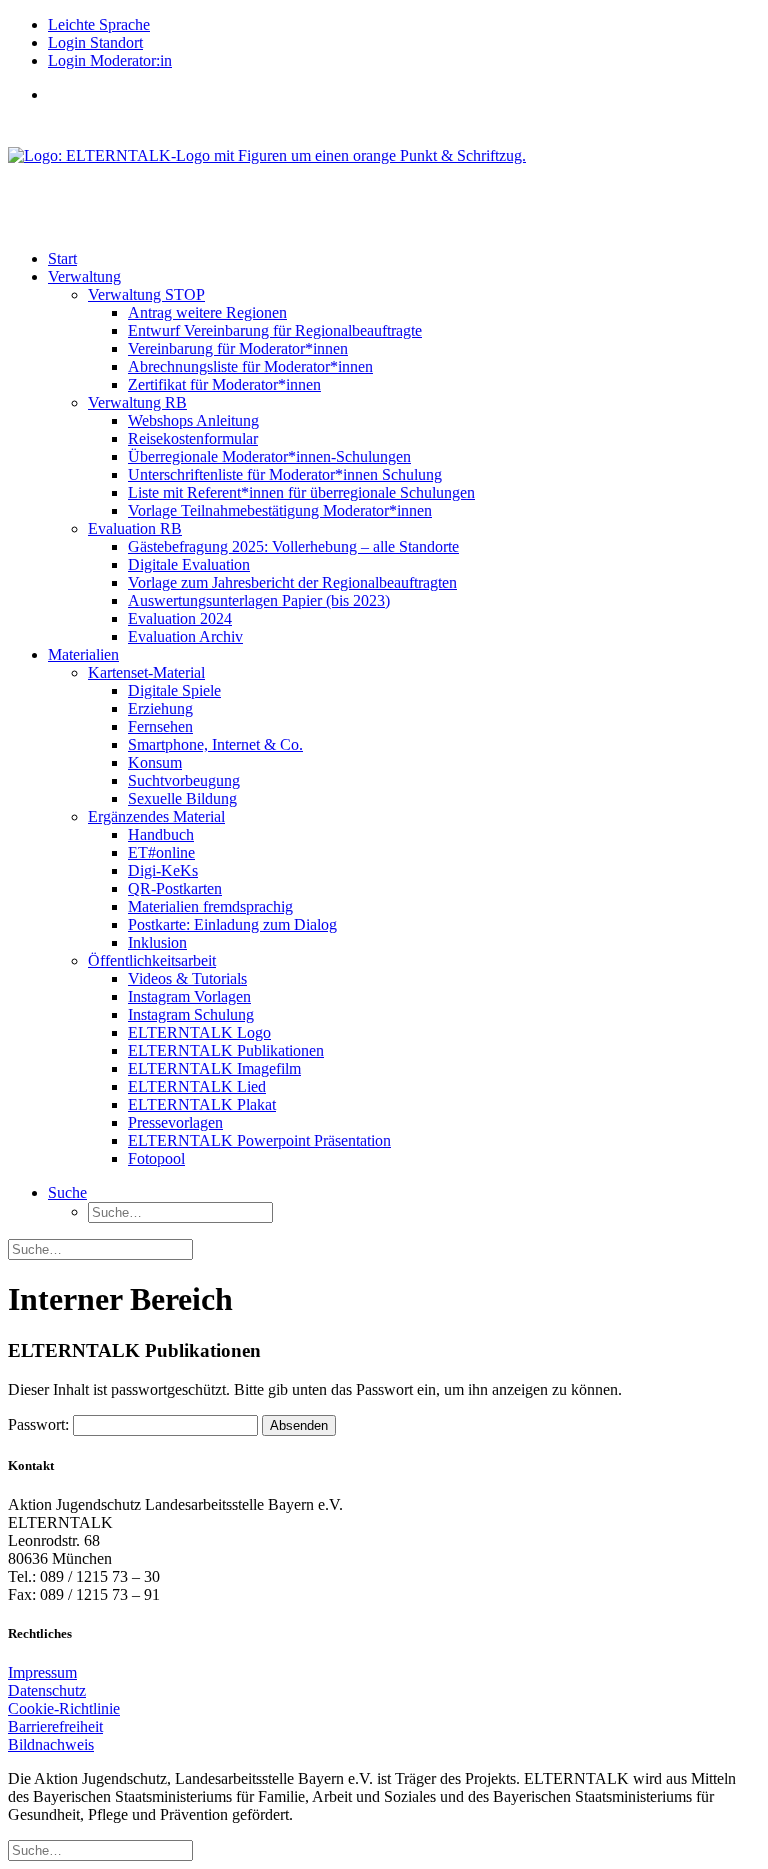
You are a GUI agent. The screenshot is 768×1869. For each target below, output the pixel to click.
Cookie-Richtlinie (64, 1708)
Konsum (155, 762)
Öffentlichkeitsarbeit (152, 960)
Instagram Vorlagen (189, 996)
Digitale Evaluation (189, 564)
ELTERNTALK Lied (197, 1086)
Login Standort (95, 42)
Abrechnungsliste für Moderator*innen (250, 366)
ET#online (161, 852)
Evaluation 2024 (180, 618)
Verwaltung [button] (84, 276)
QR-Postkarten (175, 888)
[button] (67, 1192)
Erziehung (160, 708)
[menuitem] (404, 25)
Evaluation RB (135, 528)
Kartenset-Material (146, 672)
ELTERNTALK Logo (199, 1032)
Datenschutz (47, 1690)
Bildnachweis (51, 1744)
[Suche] (100, 1248)
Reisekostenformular (193, 438)
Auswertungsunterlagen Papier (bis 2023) (259, 600)
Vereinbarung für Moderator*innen (238, 348)
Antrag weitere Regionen (207, 312)
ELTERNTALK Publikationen (226, 1050)
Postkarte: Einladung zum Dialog (232, 924)
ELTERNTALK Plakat (202, 1104)
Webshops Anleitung (193, 420)
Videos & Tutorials (187, 978)
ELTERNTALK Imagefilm (214, 1068)
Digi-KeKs (163, 870)
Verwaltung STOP (146, 294)
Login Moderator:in (110, 60)
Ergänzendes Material (156, 816)
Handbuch (161, 834)
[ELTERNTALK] (384, 177)
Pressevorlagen (175, 1122)
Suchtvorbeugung (184, 780)
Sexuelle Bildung (182, 798)
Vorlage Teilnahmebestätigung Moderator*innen (280, 510)
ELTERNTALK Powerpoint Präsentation (259, 1140)
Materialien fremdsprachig (210, 906)
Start (62, 258)
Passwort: (40, 1424)
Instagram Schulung (191, 1014)
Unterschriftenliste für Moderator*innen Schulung (285, 474)
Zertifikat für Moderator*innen (224, 384)
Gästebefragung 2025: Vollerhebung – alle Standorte (293, 546)
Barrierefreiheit (55, 1726)
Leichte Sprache (99, 24)
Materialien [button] (83, 654)
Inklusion (157, 942)
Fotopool (156, 1158)
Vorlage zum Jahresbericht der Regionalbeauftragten (292, 582)
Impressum (42, 1672)
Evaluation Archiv (185, 636)
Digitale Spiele (174, 690)
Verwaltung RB (137, 402)
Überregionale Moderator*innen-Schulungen (269, 456)
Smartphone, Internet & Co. (215, 744)
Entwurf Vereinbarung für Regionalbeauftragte (275, 330)
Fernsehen (160, 726)
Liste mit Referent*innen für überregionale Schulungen (301, 492)
